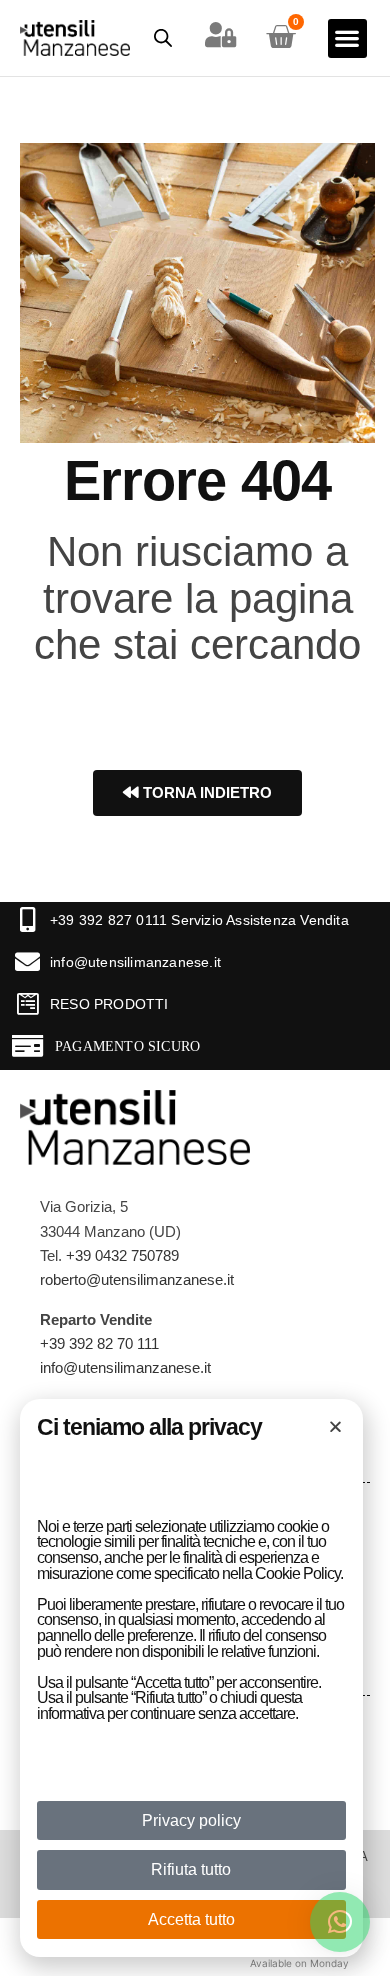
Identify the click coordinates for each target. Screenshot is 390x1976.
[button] (335, 1426)
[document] (195, 988)
